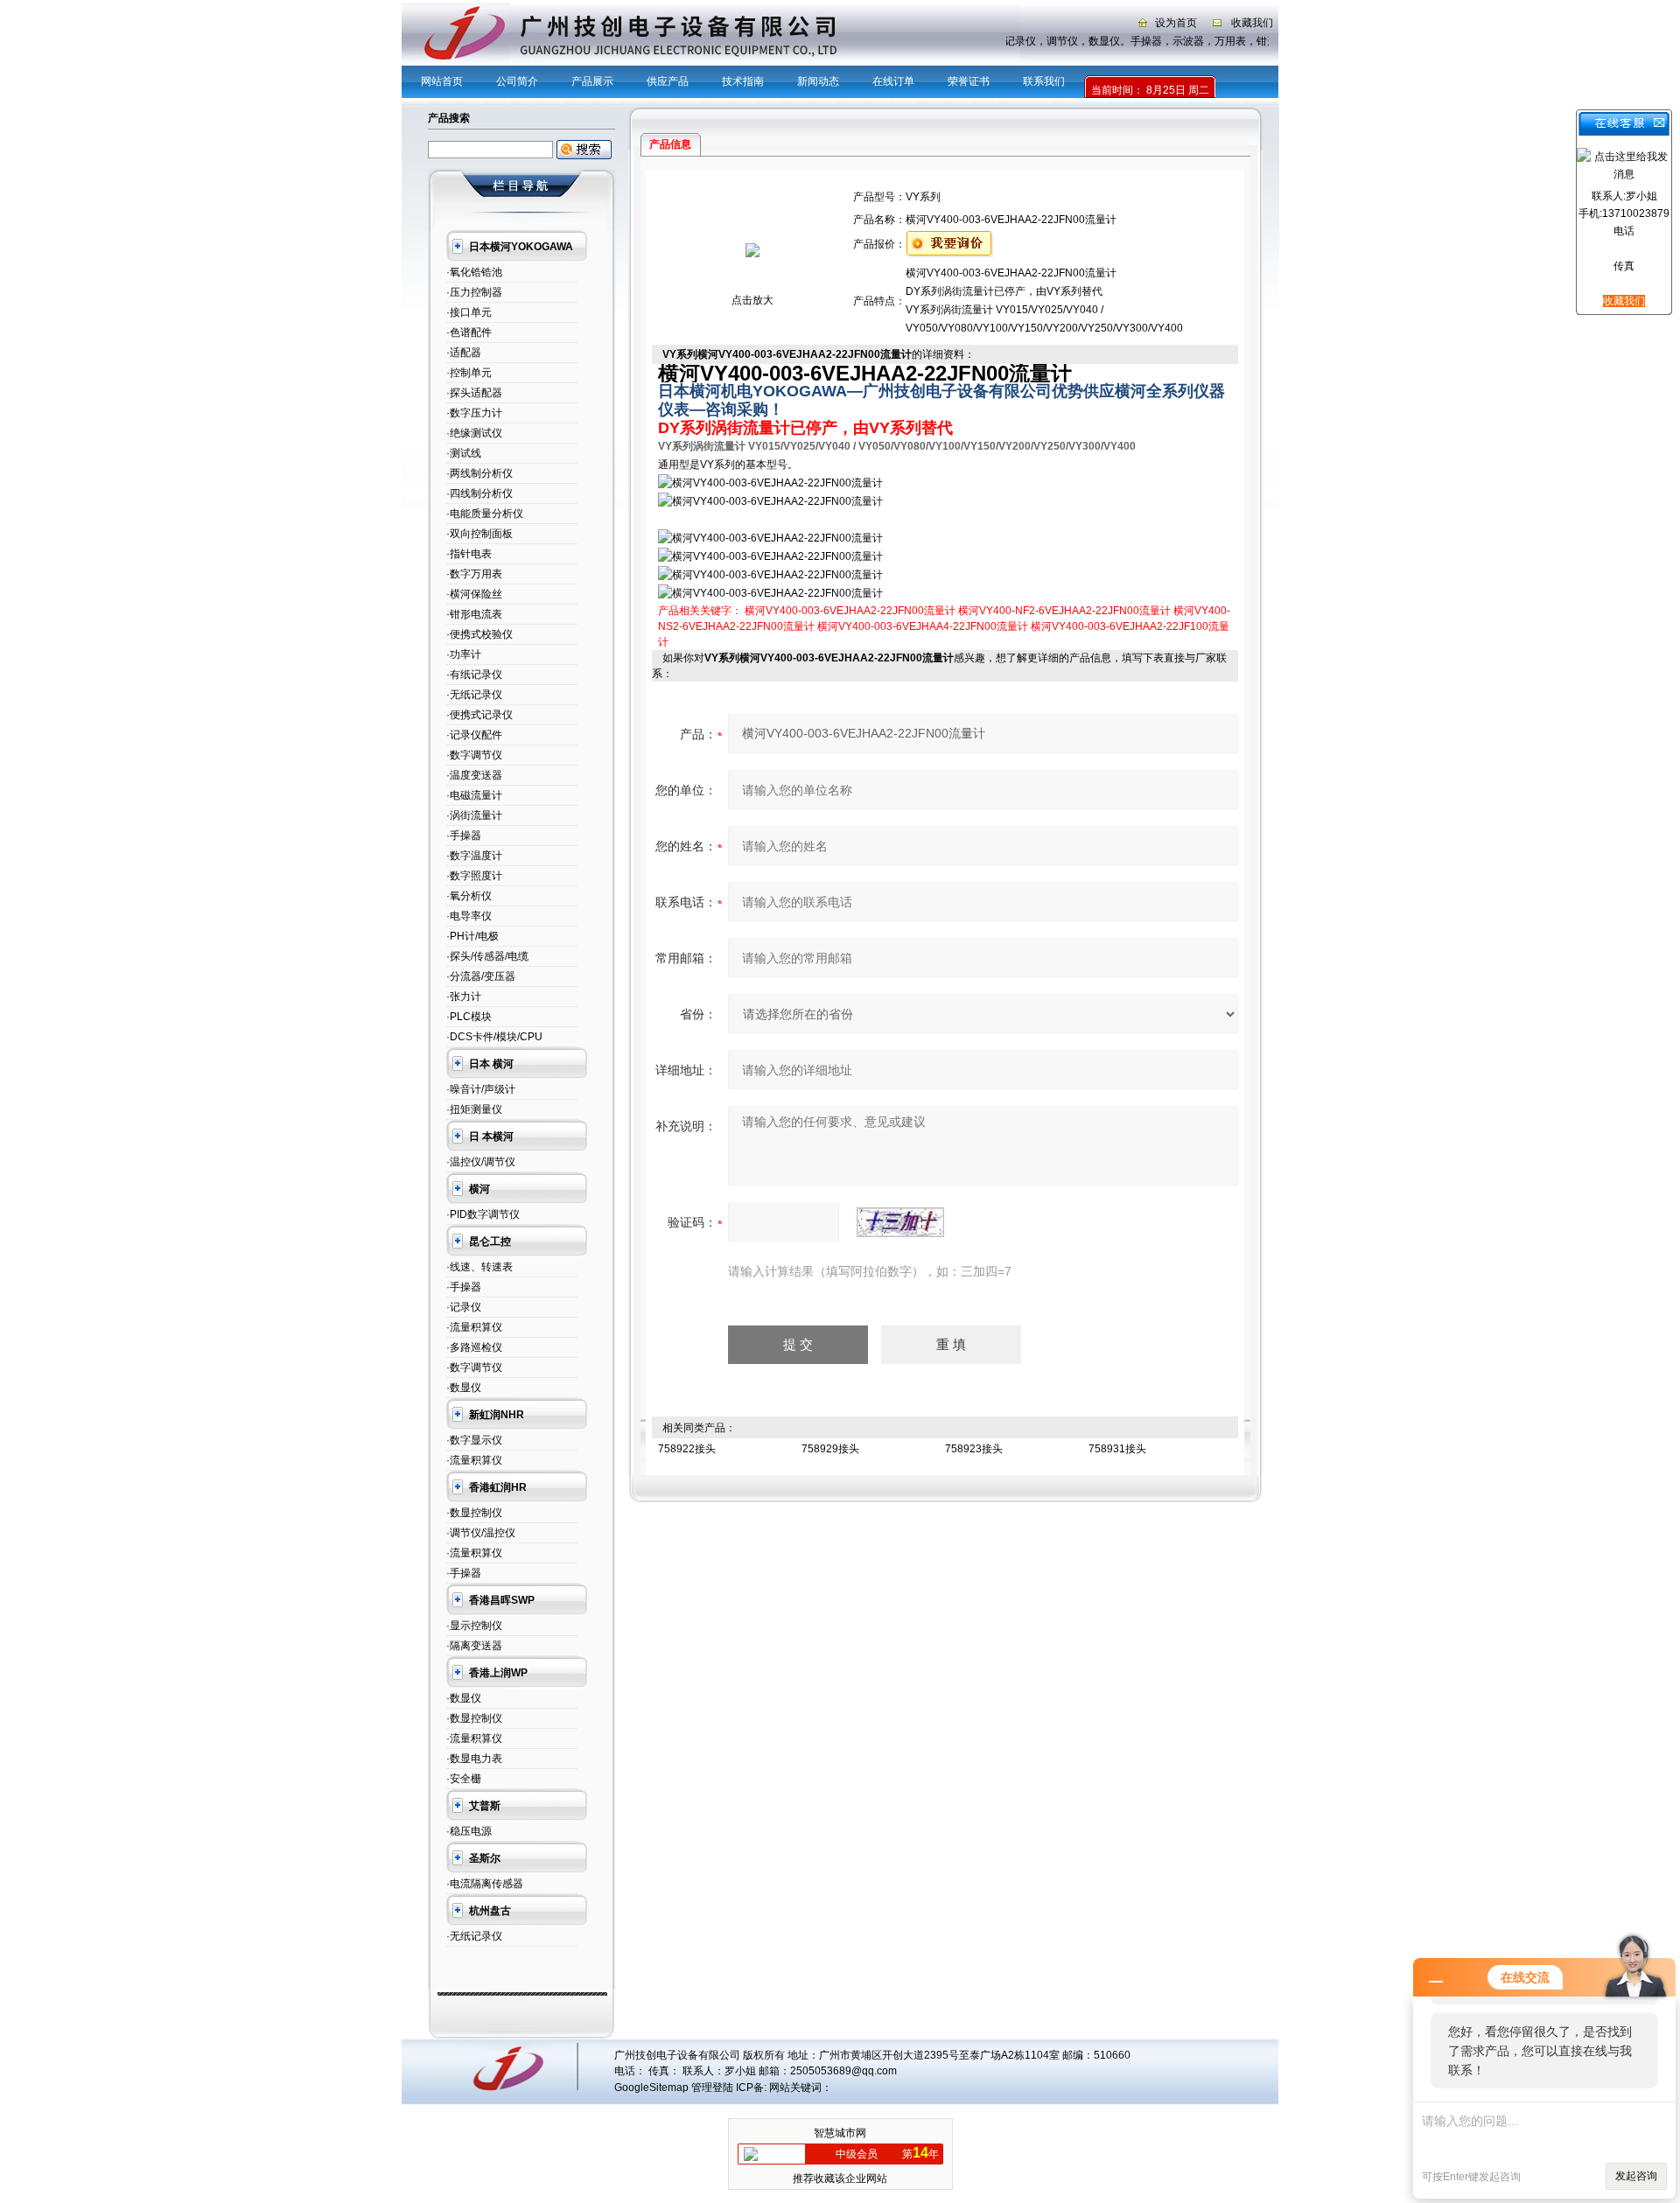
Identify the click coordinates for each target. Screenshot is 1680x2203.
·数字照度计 (474, 876)
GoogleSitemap (651, 2088)
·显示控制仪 (474, 1626)
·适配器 (464, 353)
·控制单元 (469, 373)
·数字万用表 (474, 574)
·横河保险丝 (474, 594)
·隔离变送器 (474, 1646)
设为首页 (1176, 23)
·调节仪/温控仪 (481, 1533)
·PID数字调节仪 (483, 1214)
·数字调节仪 (474, 755)
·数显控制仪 (474, 1513)
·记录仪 (464, 1307)
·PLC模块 (469, 1017)
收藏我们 (1252, 23)
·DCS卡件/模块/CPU (494, 1037)
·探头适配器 (474, 393)
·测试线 (464, 453)
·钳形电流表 (474, 614)
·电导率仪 (469, 916)
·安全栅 (464, 1779)
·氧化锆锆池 (474, 272)
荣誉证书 (969, 81)
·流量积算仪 (474, 1327)
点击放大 (752, 300)
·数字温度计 (474, 856)
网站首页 (442, 81)
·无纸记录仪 (474, 695)
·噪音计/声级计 (481, 1089)
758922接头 (687, 1449)
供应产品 (668, 81)
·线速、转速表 (479, 1267)
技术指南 (743, 81)
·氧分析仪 (469, 896)
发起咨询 (1636, 2176)
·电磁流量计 (474, 795)
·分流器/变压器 (481, 976)
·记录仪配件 (474, 735)
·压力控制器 (474, 292)
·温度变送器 (474, 775)
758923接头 (974, 1449)
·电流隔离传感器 (485, 1884)
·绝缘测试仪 (474, 433)
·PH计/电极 (472, 936)
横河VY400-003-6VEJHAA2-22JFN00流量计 (850, 611)
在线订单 (893, 81)
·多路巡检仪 (474, 1347)
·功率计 (464, 654)
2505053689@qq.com (843, 2071)
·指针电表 (469, 554)
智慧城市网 (840, 2133)
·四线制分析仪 (479, 493)
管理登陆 (712, 2088)
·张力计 (464, 997)
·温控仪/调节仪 (481, 1162)
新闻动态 (818, 81)
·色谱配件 (469, 332)
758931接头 (1117, 1449)
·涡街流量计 (474, 815)
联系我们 (1044, 81)
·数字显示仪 (474, 1440)
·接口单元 (469, 312)
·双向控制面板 (479, 534)
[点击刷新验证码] (900, 1222)
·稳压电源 (469, 1831)
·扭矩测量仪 (474, 1109)
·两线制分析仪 (479, 473)
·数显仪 (464, 1388)
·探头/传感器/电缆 (487, 956)
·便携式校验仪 (479, 634)
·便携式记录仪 (479, 715)
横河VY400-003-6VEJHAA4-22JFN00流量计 (923, 626)
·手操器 (464, 836)
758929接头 (830, 1449)
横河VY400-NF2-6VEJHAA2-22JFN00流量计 (1064, 611)
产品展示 (592, 81)
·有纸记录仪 (474, 675)
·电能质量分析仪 (485, 514)
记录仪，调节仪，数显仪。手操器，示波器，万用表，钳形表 (1154, 41)
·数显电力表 (474, 1759)
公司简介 (517, 81)
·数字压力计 (474, 413)
